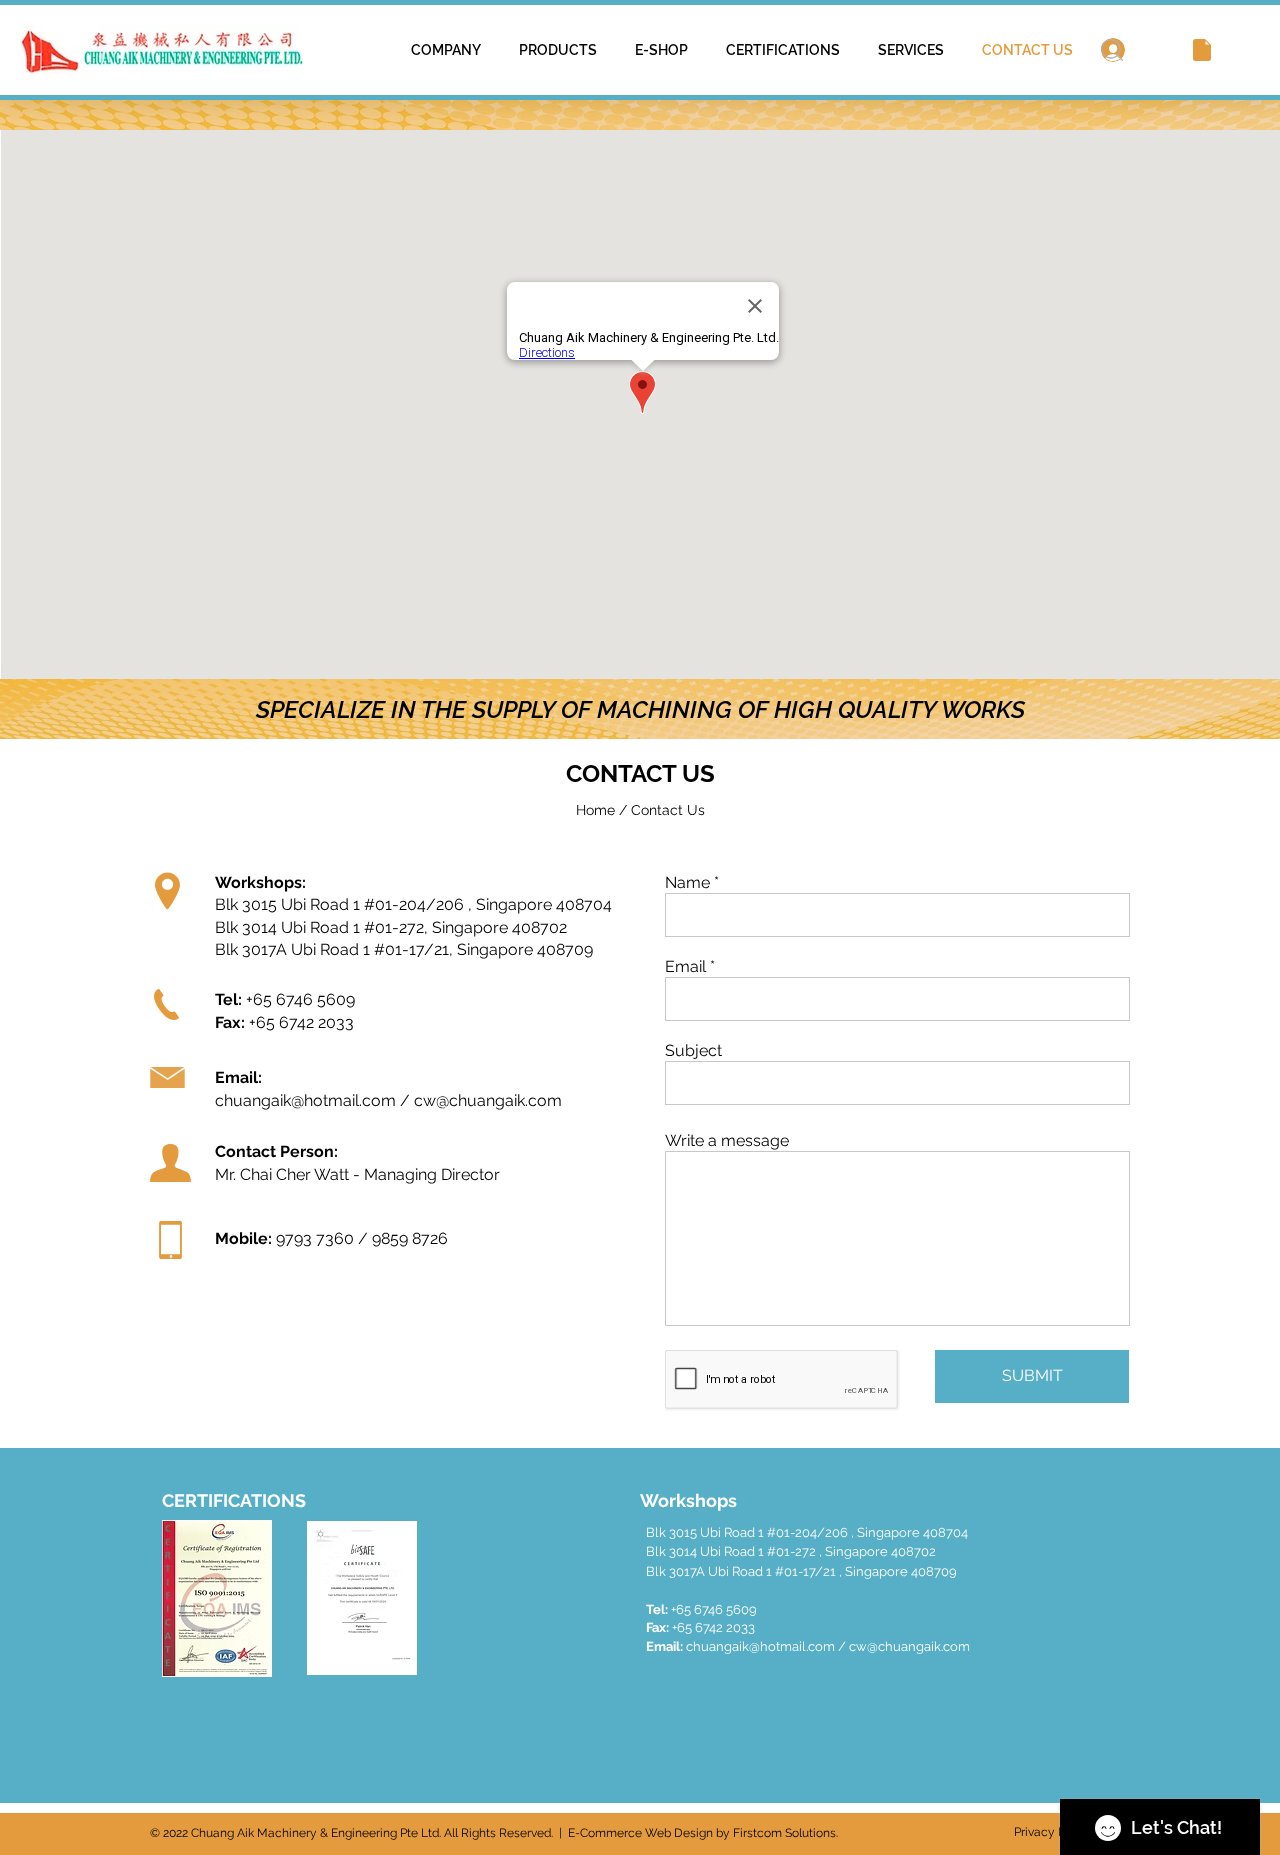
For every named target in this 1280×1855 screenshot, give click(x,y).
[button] (1202, 50)
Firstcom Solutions (784, 1833)
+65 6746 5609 (300, 999)
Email (685, 967)
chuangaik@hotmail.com (305, 1100)
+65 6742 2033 (301, 1022)
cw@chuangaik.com (488, 1100)
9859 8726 (410, 1238)
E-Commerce (605, 1833)
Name (687, 883)
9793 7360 (315, 1238)
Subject (693, 1051)
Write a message (727, 1141)
